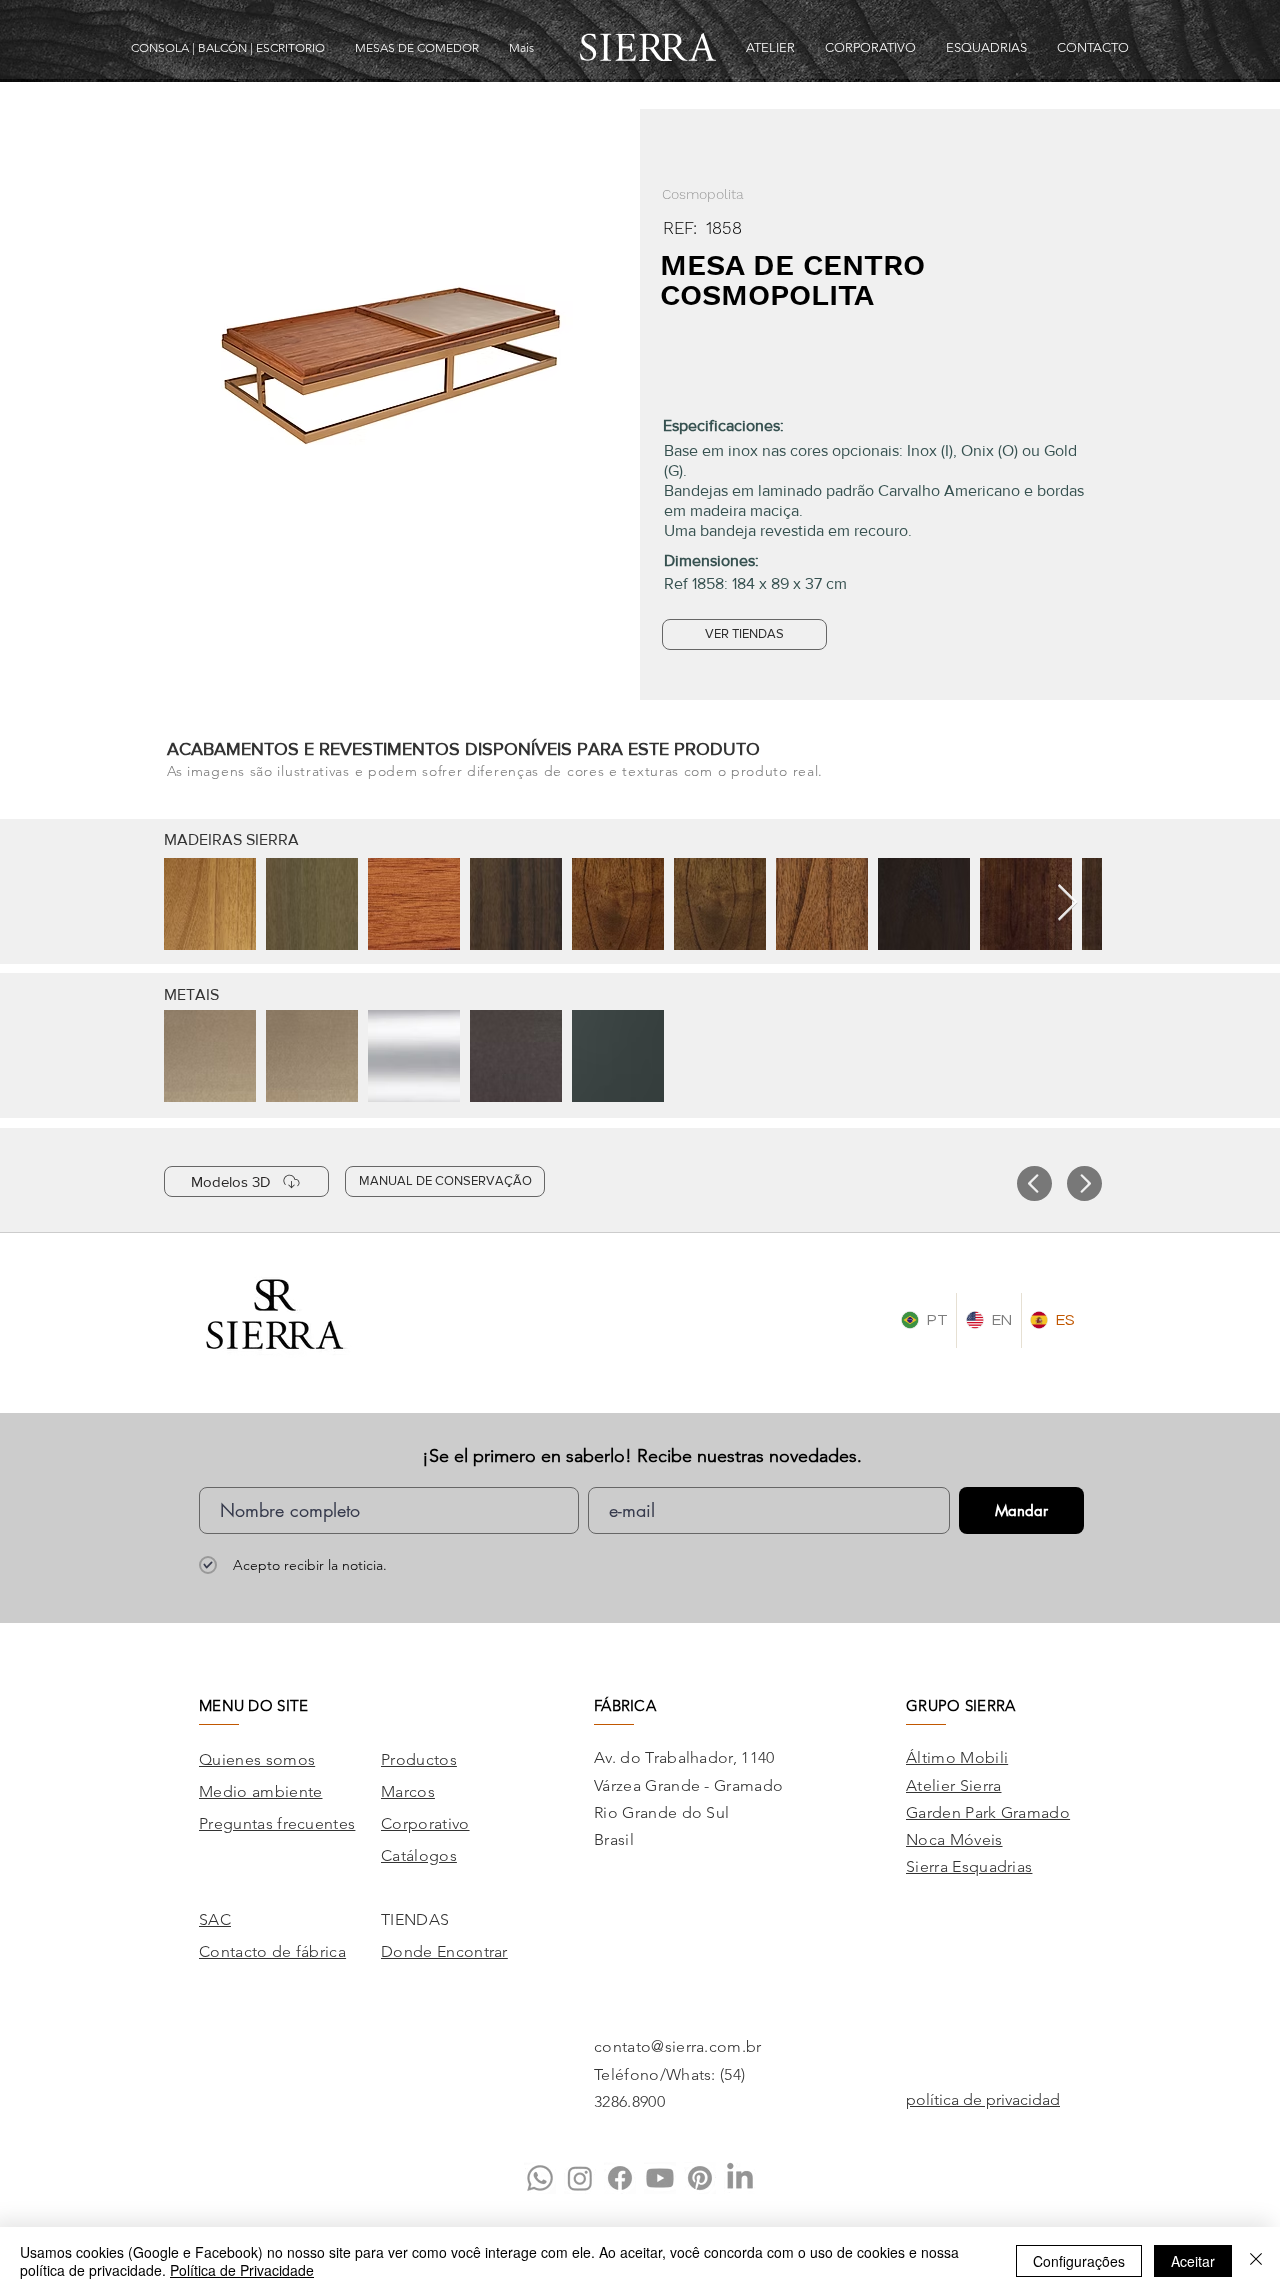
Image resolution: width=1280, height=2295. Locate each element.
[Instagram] (580, 2178)
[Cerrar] (1256, 2261)
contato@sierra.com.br (678, 2046)
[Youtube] (660, 2178)
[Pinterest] (700, 2178)
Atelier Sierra (953, 1785)
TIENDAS (415, 1919)
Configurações (1079, 2261)
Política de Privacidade (242, 2270)
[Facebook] (620, 2178)
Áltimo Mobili (957, 1757)
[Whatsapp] (540, 2178)
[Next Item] (1067, 903)
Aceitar (1193, 2261)
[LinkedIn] (740, 2178)
